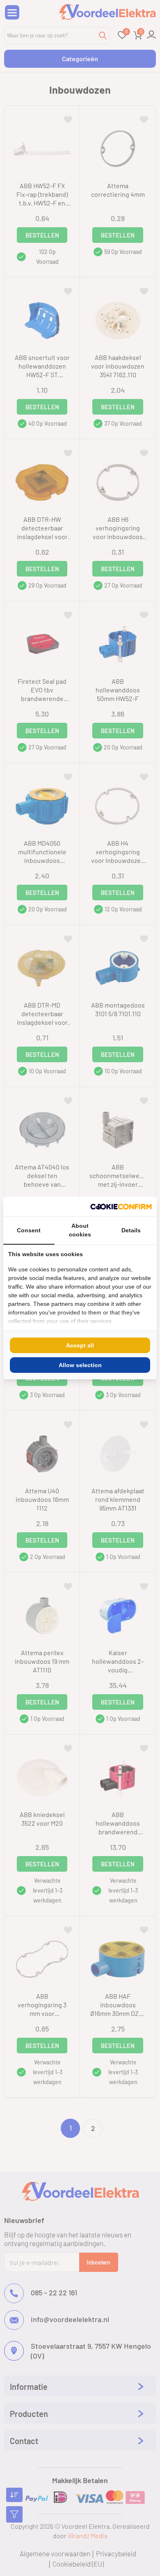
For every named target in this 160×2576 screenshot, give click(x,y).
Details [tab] (131, 1230)
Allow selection (80, 1365)
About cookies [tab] (80, 1230)
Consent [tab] (29, 1230)
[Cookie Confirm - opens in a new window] (121, 1206)
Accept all (80, 1345)
